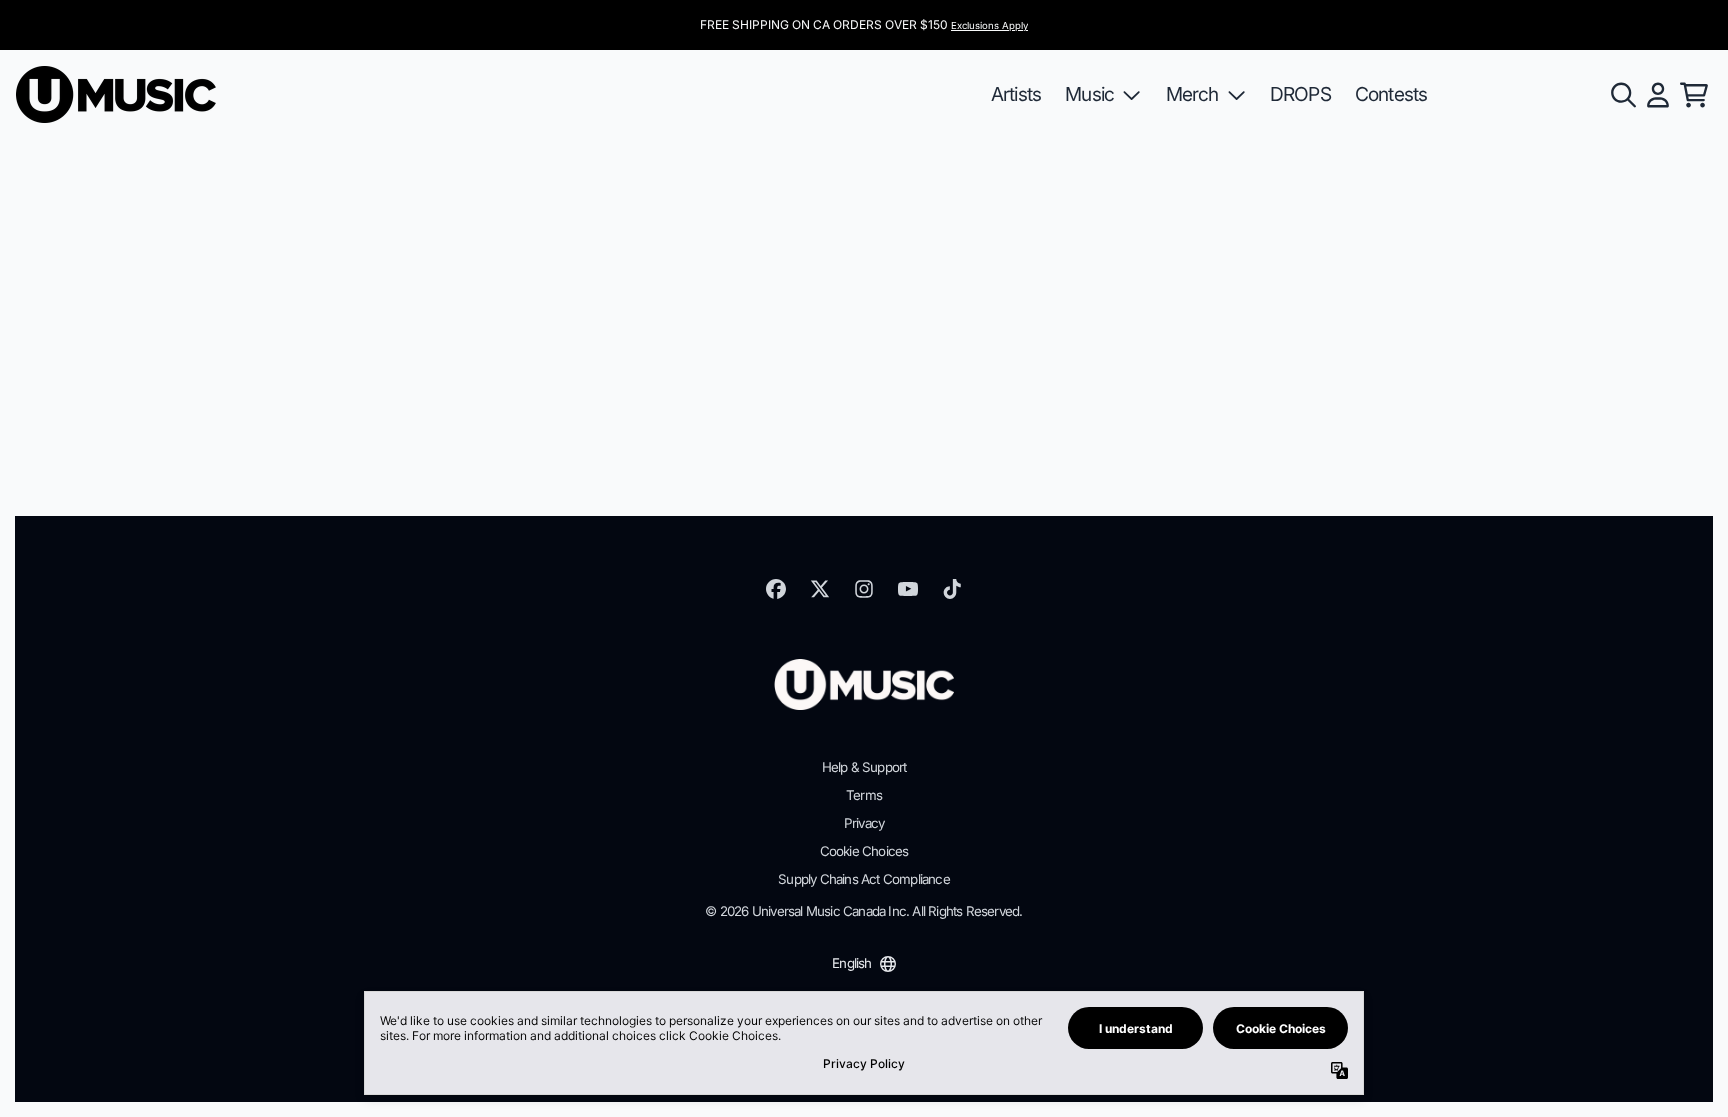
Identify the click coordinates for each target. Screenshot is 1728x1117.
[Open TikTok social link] (952, 589)
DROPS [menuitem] (1300, 94)
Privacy (864, 823)
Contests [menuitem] (1391, 94)
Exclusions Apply (989, 25)
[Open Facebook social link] (776, 589)
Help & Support (864, 767)
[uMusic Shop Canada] (116, 94)
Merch (1192, 94)
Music (1089, 94)
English (851, 963)
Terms (864, 795)
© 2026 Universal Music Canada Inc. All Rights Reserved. (863, 911)
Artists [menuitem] (1016, 94)
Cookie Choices (864, 851)
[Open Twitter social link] (820, 589)
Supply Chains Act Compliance (864, 879)
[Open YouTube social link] (908, 589)
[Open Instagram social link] (864, 589)
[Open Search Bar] (1622, 95)
